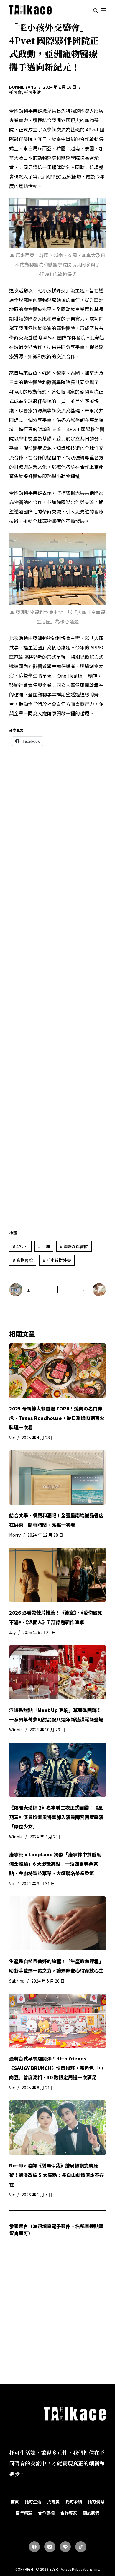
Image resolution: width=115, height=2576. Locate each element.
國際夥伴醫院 (74, 1246)
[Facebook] (34, 2547)
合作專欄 (46, 2513)
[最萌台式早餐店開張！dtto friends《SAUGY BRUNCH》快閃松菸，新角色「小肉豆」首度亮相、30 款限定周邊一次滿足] (57, 2021)
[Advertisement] (57, 986)
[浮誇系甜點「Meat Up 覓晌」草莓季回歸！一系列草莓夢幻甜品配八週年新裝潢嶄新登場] (57, 1672)
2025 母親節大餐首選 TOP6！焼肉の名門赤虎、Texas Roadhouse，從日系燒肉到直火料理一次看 (57, 1418)
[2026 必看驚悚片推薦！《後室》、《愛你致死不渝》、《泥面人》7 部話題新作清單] (57, 1575)
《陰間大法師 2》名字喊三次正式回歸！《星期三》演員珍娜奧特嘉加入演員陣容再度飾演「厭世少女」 (56, 1817)
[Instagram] (50, 2547)
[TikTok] (81, 2547)
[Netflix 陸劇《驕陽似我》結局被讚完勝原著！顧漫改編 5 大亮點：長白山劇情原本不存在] (57, 2128)
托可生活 (32, 92)
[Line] (65, 2547)
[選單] (103, 10)
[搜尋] (95, 10)
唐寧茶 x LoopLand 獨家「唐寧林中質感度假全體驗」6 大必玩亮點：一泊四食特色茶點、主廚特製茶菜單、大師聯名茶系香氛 (55, 1864)
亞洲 (44, 1246)
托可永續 (74, 2502)
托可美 (53, 2502)
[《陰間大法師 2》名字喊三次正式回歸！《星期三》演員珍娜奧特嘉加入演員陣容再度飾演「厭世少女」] (57, 1770)
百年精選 (24, 2513)
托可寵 (15, 92)
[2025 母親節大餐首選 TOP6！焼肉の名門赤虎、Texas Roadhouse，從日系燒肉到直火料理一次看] (57, 1370)
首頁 (15, 2502)
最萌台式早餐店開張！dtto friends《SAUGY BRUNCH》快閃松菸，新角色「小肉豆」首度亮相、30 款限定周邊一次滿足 (56, 2068)
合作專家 (69, 2513)
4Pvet (20, 1246)
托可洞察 (96, 2502)
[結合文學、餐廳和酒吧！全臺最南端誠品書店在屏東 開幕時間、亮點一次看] (57, 1478)
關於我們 (91, 2513)
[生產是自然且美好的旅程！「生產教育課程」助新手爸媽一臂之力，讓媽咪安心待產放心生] (57, 1923)
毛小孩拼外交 (57, 1260)
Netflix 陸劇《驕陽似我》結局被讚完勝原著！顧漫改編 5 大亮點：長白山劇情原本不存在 (57, 2175)
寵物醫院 (23, 1260)
